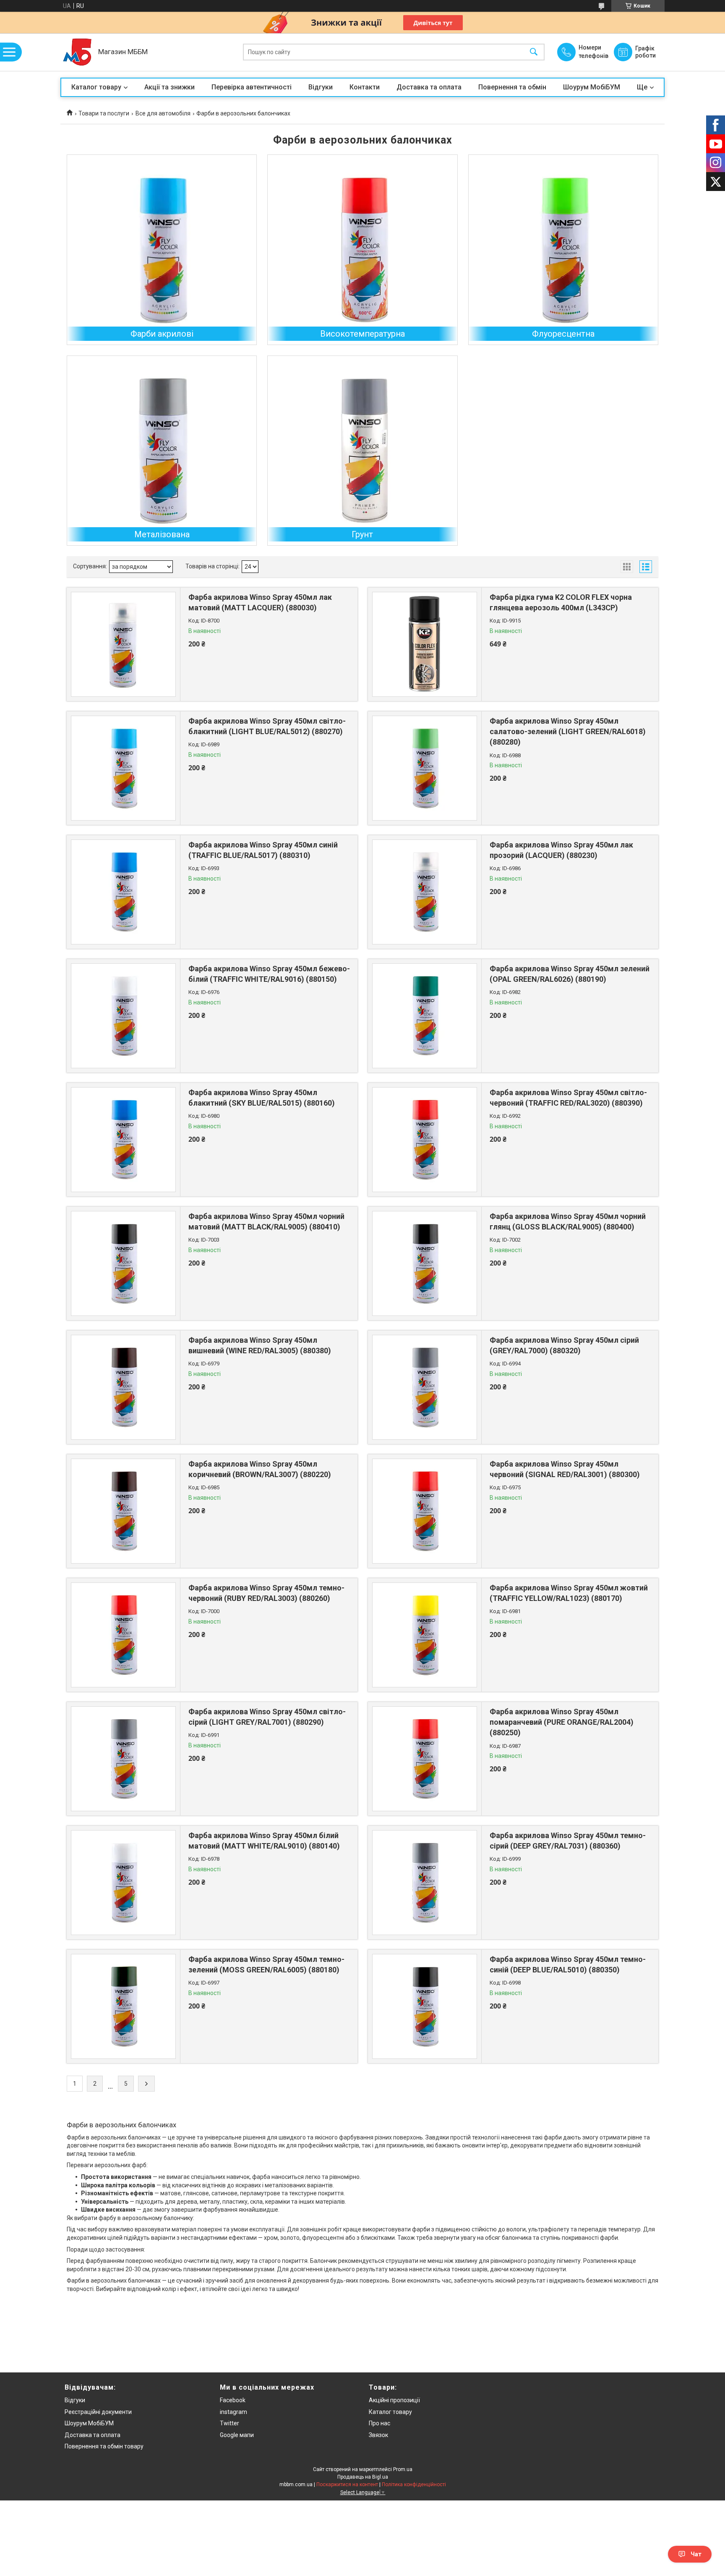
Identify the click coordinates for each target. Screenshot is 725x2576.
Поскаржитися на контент (347, 2484)
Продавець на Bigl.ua (363, 2477)
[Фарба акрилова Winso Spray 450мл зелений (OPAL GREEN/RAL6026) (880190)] (425, 1016)
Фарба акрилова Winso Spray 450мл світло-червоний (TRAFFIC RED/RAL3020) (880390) (568, 1098)
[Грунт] (362, 451)
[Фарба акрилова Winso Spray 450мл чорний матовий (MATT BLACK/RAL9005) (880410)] (123, 1263)
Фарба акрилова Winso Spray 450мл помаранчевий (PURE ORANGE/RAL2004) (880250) (562, 1722)
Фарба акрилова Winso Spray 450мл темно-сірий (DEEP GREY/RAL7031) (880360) (568, 1841)
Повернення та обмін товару (104, 2446)
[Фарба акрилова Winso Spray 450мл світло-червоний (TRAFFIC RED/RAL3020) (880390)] (425, 1140)
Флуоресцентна (563, 334)
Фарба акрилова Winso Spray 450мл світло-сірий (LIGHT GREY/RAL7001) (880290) (267, 1717)
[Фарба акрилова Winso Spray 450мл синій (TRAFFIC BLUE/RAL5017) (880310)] (123, 892)
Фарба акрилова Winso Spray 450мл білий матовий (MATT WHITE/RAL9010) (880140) (264, 1841)
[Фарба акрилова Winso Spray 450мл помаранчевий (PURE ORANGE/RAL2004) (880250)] (425, 1759)
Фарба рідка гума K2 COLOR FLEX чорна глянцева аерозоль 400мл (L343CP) (561, 602)
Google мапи (237, 2435)
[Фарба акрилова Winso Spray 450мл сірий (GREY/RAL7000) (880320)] (425, 1387)
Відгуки (321, 87)
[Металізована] (162, 451)
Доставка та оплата (429, 87)
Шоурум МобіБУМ (592, 87)
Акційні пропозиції (394, 2400)
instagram (233, 2412)
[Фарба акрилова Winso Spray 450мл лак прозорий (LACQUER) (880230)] (425, 892)
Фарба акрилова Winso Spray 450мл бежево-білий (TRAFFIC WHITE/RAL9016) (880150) (269, 974)
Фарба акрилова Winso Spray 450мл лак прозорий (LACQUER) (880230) (561, 850)
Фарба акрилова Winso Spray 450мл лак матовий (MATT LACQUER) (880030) (260, 602)
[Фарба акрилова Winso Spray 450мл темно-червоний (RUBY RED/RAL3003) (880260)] (123, 1635)
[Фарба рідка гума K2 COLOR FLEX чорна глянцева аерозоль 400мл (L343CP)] (425, 644)
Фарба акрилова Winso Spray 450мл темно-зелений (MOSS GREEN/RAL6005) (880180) (266, 1964)
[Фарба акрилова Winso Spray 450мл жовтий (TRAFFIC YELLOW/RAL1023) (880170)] (425, 1635)
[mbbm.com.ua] (77, 52)
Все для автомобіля (163, 113)
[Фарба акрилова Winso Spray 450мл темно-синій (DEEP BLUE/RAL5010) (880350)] (425, 2006)
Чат (696, 2554)
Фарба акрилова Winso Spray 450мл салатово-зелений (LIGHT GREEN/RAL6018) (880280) (568, 731)
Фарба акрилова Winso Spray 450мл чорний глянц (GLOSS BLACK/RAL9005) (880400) (568, 1221)
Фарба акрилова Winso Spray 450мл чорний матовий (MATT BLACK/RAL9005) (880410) (266, 1221)
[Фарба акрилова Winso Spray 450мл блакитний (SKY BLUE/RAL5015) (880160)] (123, 1140)
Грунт (362, 534)
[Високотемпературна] (362, 250)
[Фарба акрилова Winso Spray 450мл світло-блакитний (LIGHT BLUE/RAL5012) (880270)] (123, 768)
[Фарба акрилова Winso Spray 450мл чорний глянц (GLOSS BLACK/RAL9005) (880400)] (425, 1263)
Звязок (378, 2435)
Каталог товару (96, 87)
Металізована (162, 534)
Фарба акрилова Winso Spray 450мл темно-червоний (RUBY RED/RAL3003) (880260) (266, 1593)
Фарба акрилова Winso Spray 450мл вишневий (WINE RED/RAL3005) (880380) (260, 1345)
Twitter (229, 2423)
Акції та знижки (170, 87)
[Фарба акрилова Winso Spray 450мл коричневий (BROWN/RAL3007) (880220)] (123, 1511)
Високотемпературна (362, 334)
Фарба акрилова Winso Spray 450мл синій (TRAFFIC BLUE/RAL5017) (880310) (263, 850)
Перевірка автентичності (252, 87)
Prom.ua (403, 2469)
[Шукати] (534, 52)
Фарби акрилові (162, 334)
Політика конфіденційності (414, 2484)
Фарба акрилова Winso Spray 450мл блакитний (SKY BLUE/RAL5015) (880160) (262, 1098)
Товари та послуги (104, 113)
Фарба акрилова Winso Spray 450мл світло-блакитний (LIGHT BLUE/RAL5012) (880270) (267, 726)
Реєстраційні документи (98, 2412)
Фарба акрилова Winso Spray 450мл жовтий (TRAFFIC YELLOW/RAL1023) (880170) (569, 1593)
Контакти (365, 87)
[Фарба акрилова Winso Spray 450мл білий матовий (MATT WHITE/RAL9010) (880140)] (123, 1883)
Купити (234, 664)
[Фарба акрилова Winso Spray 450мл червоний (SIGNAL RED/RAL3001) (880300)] (425, 1511)
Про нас (379, 2423)
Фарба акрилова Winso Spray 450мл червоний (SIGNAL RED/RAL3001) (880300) (565, 1469)
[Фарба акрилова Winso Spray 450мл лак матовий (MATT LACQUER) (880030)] (123, 644)
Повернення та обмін (512, 87)
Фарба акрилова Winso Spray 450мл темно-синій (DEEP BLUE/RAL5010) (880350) (568, 1964)
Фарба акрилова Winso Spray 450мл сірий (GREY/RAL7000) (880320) (564, 1345)
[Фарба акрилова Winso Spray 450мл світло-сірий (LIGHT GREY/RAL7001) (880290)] (123, 1759)
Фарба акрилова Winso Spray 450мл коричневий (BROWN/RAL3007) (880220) (260, 1469)
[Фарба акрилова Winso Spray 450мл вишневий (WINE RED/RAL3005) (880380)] (123, 1387)
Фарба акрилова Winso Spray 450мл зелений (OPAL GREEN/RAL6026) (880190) (570, 974)
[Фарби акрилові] (162, 250)
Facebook (233, 2400)
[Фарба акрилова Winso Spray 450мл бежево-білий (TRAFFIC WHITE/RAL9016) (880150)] (123, 1016)
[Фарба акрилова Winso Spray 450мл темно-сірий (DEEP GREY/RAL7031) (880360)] (425, 1883)
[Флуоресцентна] (563, 250)
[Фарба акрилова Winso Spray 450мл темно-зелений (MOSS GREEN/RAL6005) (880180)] (123, 2006)
